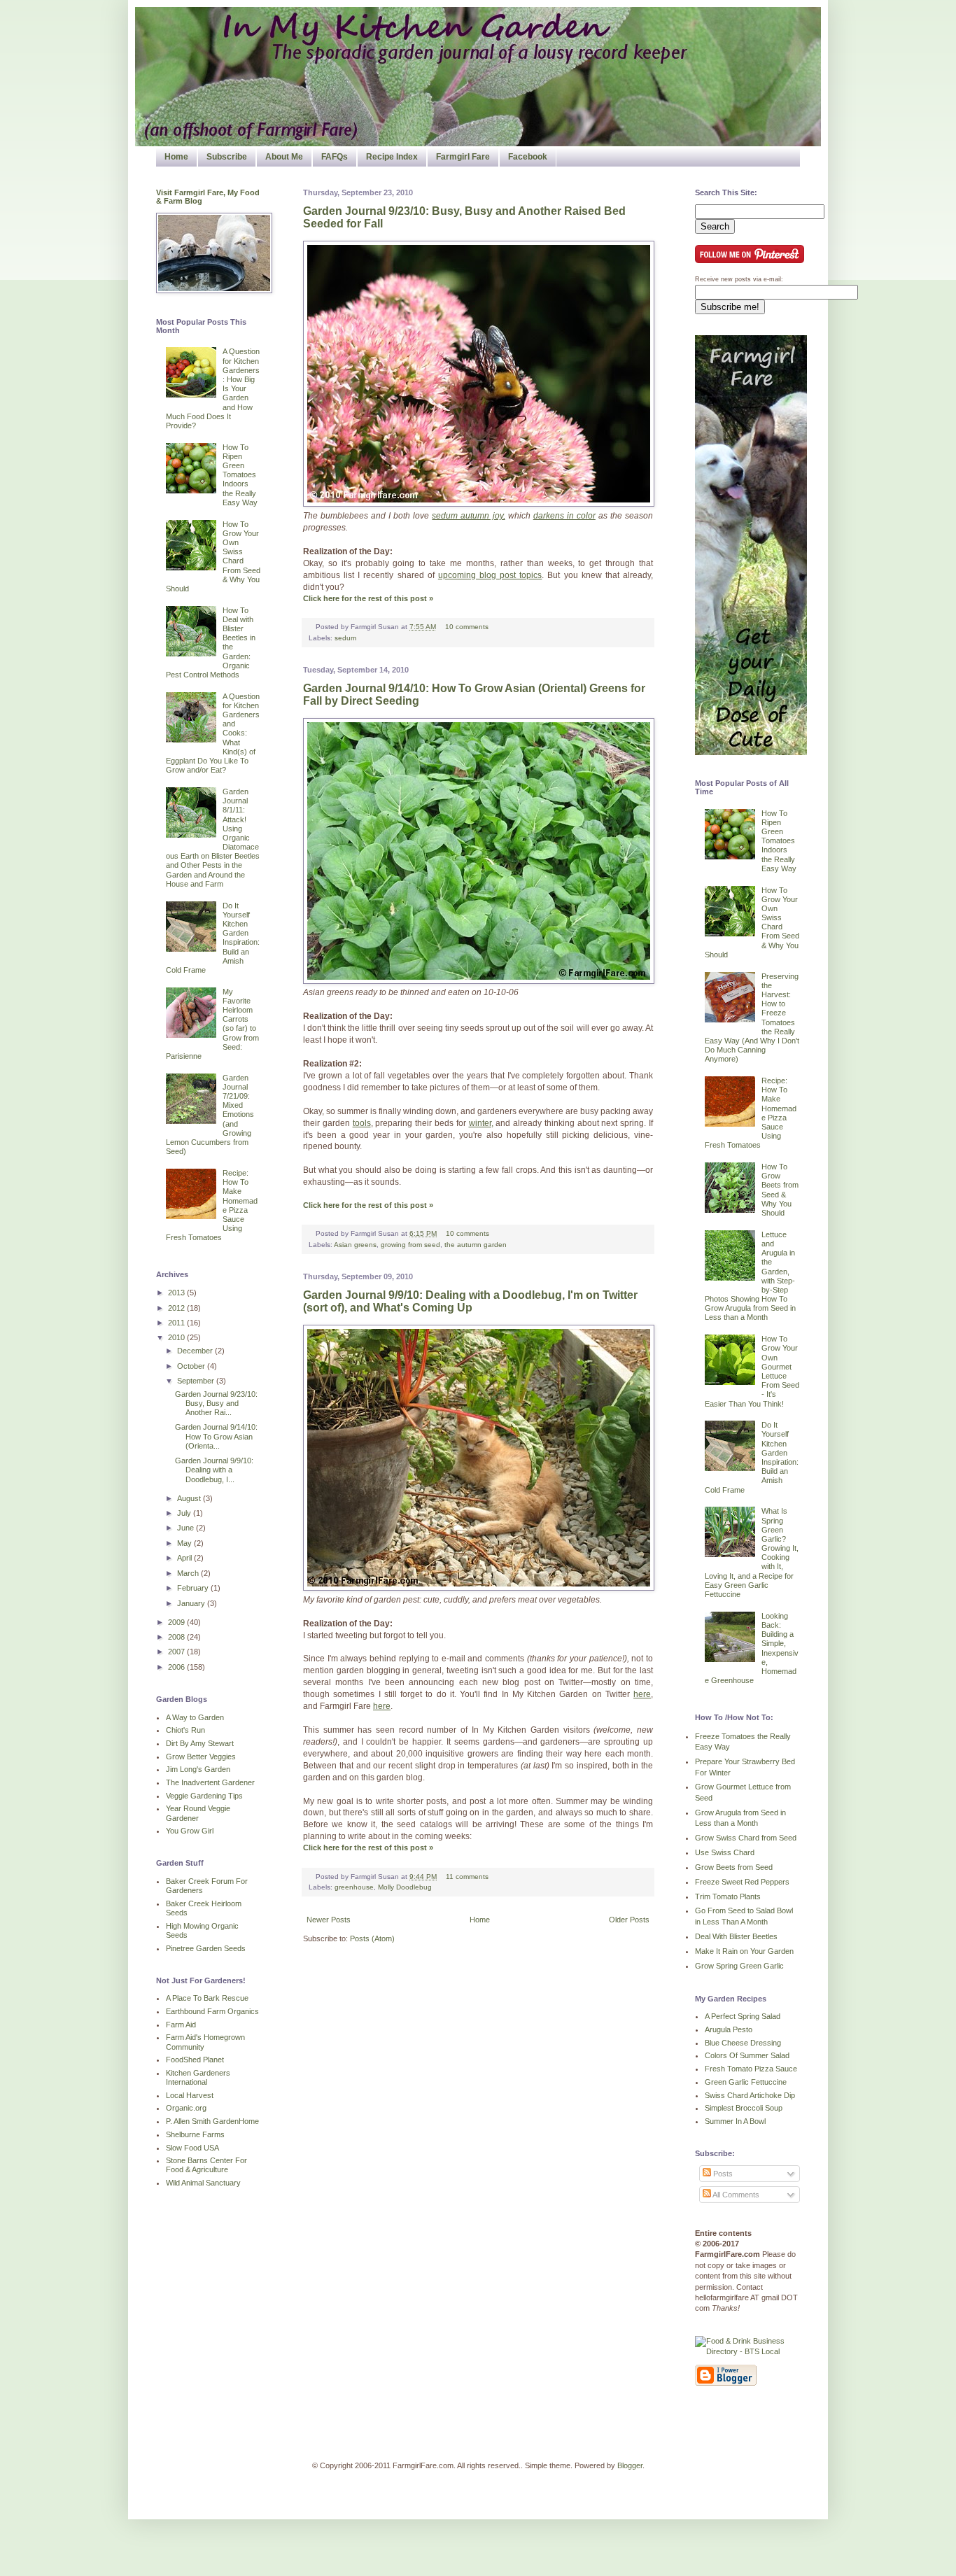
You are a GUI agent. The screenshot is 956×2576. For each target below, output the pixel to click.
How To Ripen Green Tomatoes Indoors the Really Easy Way (240, 475)
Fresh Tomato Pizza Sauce (751, 2069)
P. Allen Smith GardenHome (212, 2121)
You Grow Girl (190, 1831)
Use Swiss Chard (725, 1852)
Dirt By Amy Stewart (200, 1743)
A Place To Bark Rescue (207, 1998)
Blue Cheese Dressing (743, 2043)
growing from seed (410, 1245)
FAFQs (335, 157)
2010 (177, 1337)
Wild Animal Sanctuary (203, 2183)
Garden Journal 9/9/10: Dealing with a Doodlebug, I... (214, 1470)
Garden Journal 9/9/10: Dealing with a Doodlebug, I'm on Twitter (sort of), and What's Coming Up (470, 1301)
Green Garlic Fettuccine (746, 2082)
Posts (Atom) (372, 1938)
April (185, 1558)
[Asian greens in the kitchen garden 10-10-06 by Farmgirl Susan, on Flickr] (479, 981)
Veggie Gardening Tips (204, 1796)
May (185, 1543)
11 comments (467, 1877)
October (192, 1366)
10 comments (467, 627)
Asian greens (355, 1245)
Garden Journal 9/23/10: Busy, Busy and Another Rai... (216, 1403)
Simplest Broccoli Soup (744, 2108)
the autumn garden (476, 1245)
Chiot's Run (185, 1730)
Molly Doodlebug (405, 1887)
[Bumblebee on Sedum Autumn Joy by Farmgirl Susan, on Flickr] (479, 504)
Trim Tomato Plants (728, 1896)
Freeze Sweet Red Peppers (742, 1882)
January (192, 1603)
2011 (177, 1323)
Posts (722, 2174)
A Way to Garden (195, 1717)
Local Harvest (190, 2095)
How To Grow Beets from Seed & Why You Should (780, 1190)
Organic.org (186, 2108)
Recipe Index (392, 157)
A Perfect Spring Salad (743, 2016)
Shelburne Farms (195, 2134)
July (185, 1513)
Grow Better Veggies (201, 1757)
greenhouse (354, 1887)
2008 (177, 1637)
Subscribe (227, 157)
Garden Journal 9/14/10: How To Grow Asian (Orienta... (216, 1436)
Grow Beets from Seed (734, 1867)
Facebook (528, 157)
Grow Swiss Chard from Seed (746, 1838)
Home (176, 157)
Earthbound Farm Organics (212, 2011)
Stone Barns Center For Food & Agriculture (206, 2165)
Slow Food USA (192, 2148)
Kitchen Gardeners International (198, 2077)
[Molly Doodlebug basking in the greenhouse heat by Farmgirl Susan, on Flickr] (479, 1588)
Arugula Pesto (729, 2029)
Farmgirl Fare (463, 157)
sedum (345, 638)
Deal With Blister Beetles (736, 1936)
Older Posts (629, 1920)
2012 (177, 1308)
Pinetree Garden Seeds (206, 1948)
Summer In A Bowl (735, 2121)
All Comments (735, 2195)
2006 (177, 1667)
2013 (177, 1293)
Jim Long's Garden (198, 1769)
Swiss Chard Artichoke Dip (750, 2095)
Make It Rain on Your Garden (744, 1951)
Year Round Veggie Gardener (198, 1813)
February (194, 1588)
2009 (177, 1622)
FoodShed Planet (195, 2060)
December (196, 1351)
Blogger (630, 2465)
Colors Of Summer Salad (747, 2055)
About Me (284, 157)
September (197, 1381)
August (190, 1498)
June (187, 1528)
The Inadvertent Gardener (210, 1782)
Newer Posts (329, 1920)
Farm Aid (181, 2025)
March (189, 1573)
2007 (177, 1652)
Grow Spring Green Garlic (739, 1966)
